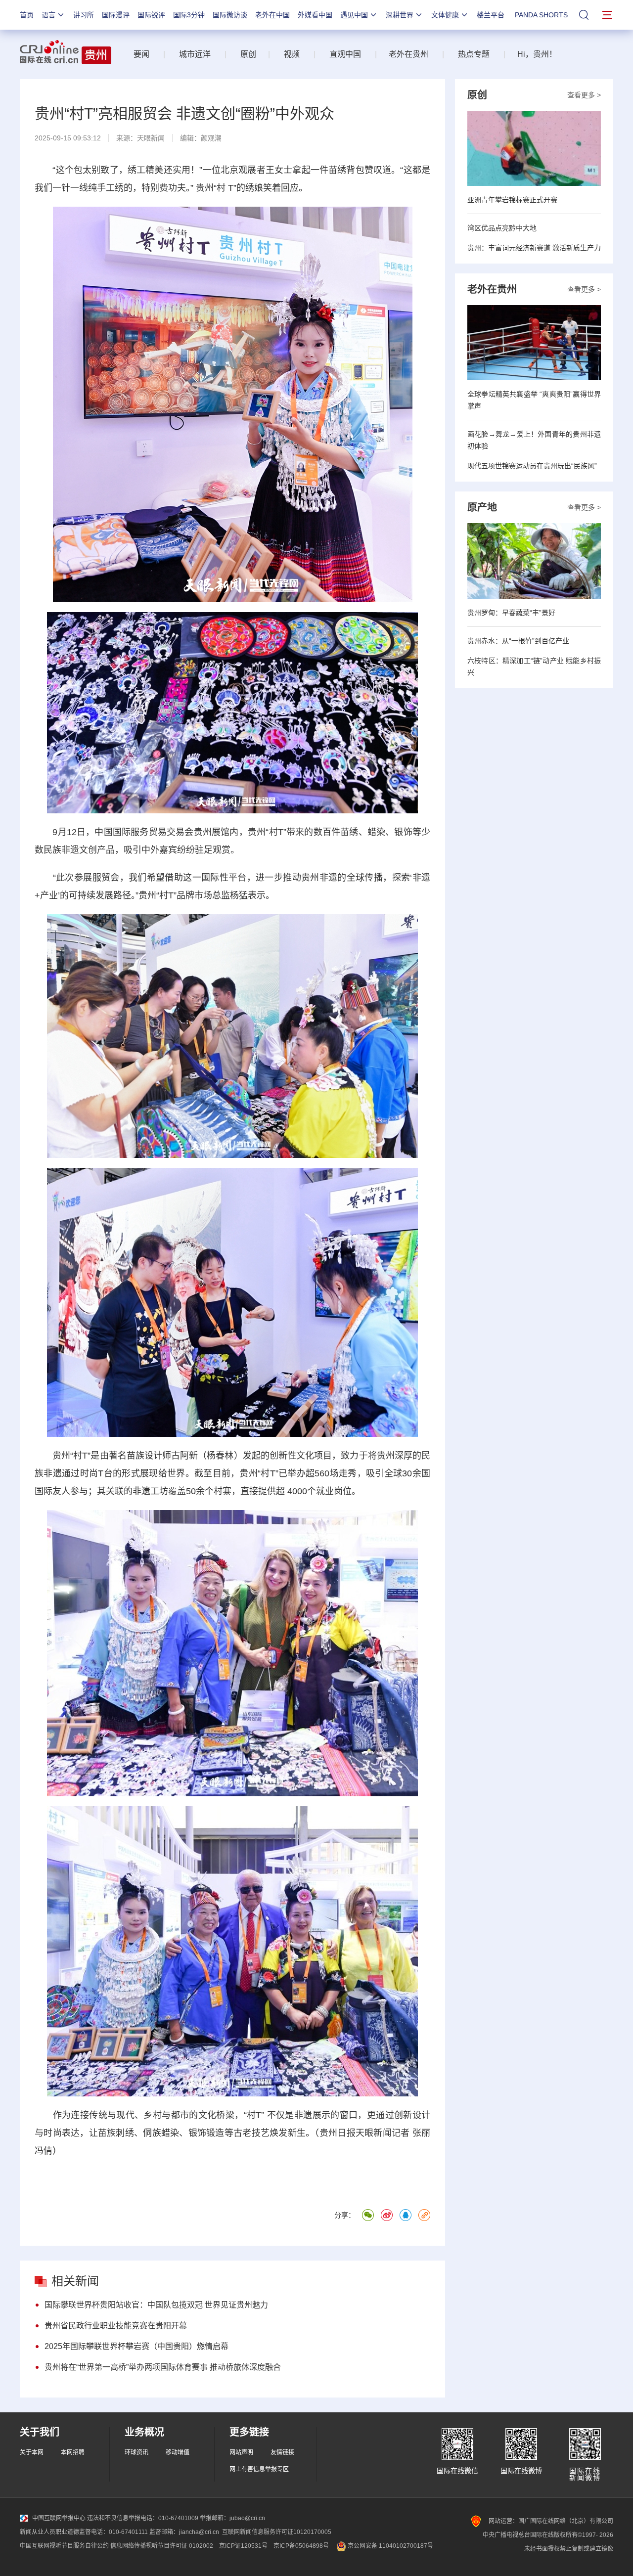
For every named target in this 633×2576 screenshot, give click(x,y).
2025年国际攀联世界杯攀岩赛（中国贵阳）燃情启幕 (136, 2346)
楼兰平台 (491, 15)
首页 (27, 15)
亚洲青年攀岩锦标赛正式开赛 (512, 200)
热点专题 (474, 54)
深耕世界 (400, 15)
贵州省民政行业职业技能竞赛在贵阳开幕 (116, 2326)
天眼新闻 (151, 138)
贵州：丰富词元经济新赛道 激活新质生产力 (534, 248)
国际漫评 (116, 15)
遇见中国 (354, 15)
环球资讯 (136, 2452)
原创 (248, 54)
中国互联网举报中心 (59, 2518)
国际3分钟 (189, 15)
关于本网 (32, 2452)
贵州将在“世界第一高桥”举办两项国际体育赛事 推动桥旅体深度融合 (163, 2367)
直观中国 (345, 54)
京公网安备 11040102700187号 (390, 2546)
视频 (292, 54)
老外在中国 (272, 15)
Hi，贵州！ (537, 54)
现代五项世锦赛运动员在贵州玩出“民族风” (532, 466)
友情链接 (282, 2452)
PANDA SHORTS (541, 15)
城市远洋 (191, 54)
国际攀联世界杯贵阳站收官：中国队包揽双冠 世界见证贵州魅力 (156, 2305)
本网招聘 (73, 2452)
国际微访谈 (230, 15)
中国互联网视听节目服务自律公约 (64, 2546)
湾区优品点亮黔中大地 (502, 228)
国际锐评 (151, 15)
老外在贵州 (408, 54)
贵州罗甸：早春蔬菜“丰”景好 (511, 613)
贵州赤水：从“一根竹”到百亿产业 (518, 641)
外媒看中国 (315, 15)
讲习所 (84, 15)
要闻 (141, 54)
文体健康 (445, 15)
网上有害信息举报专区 (259, 2469)
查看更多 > (584, 95)
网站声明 (241, 2452)
